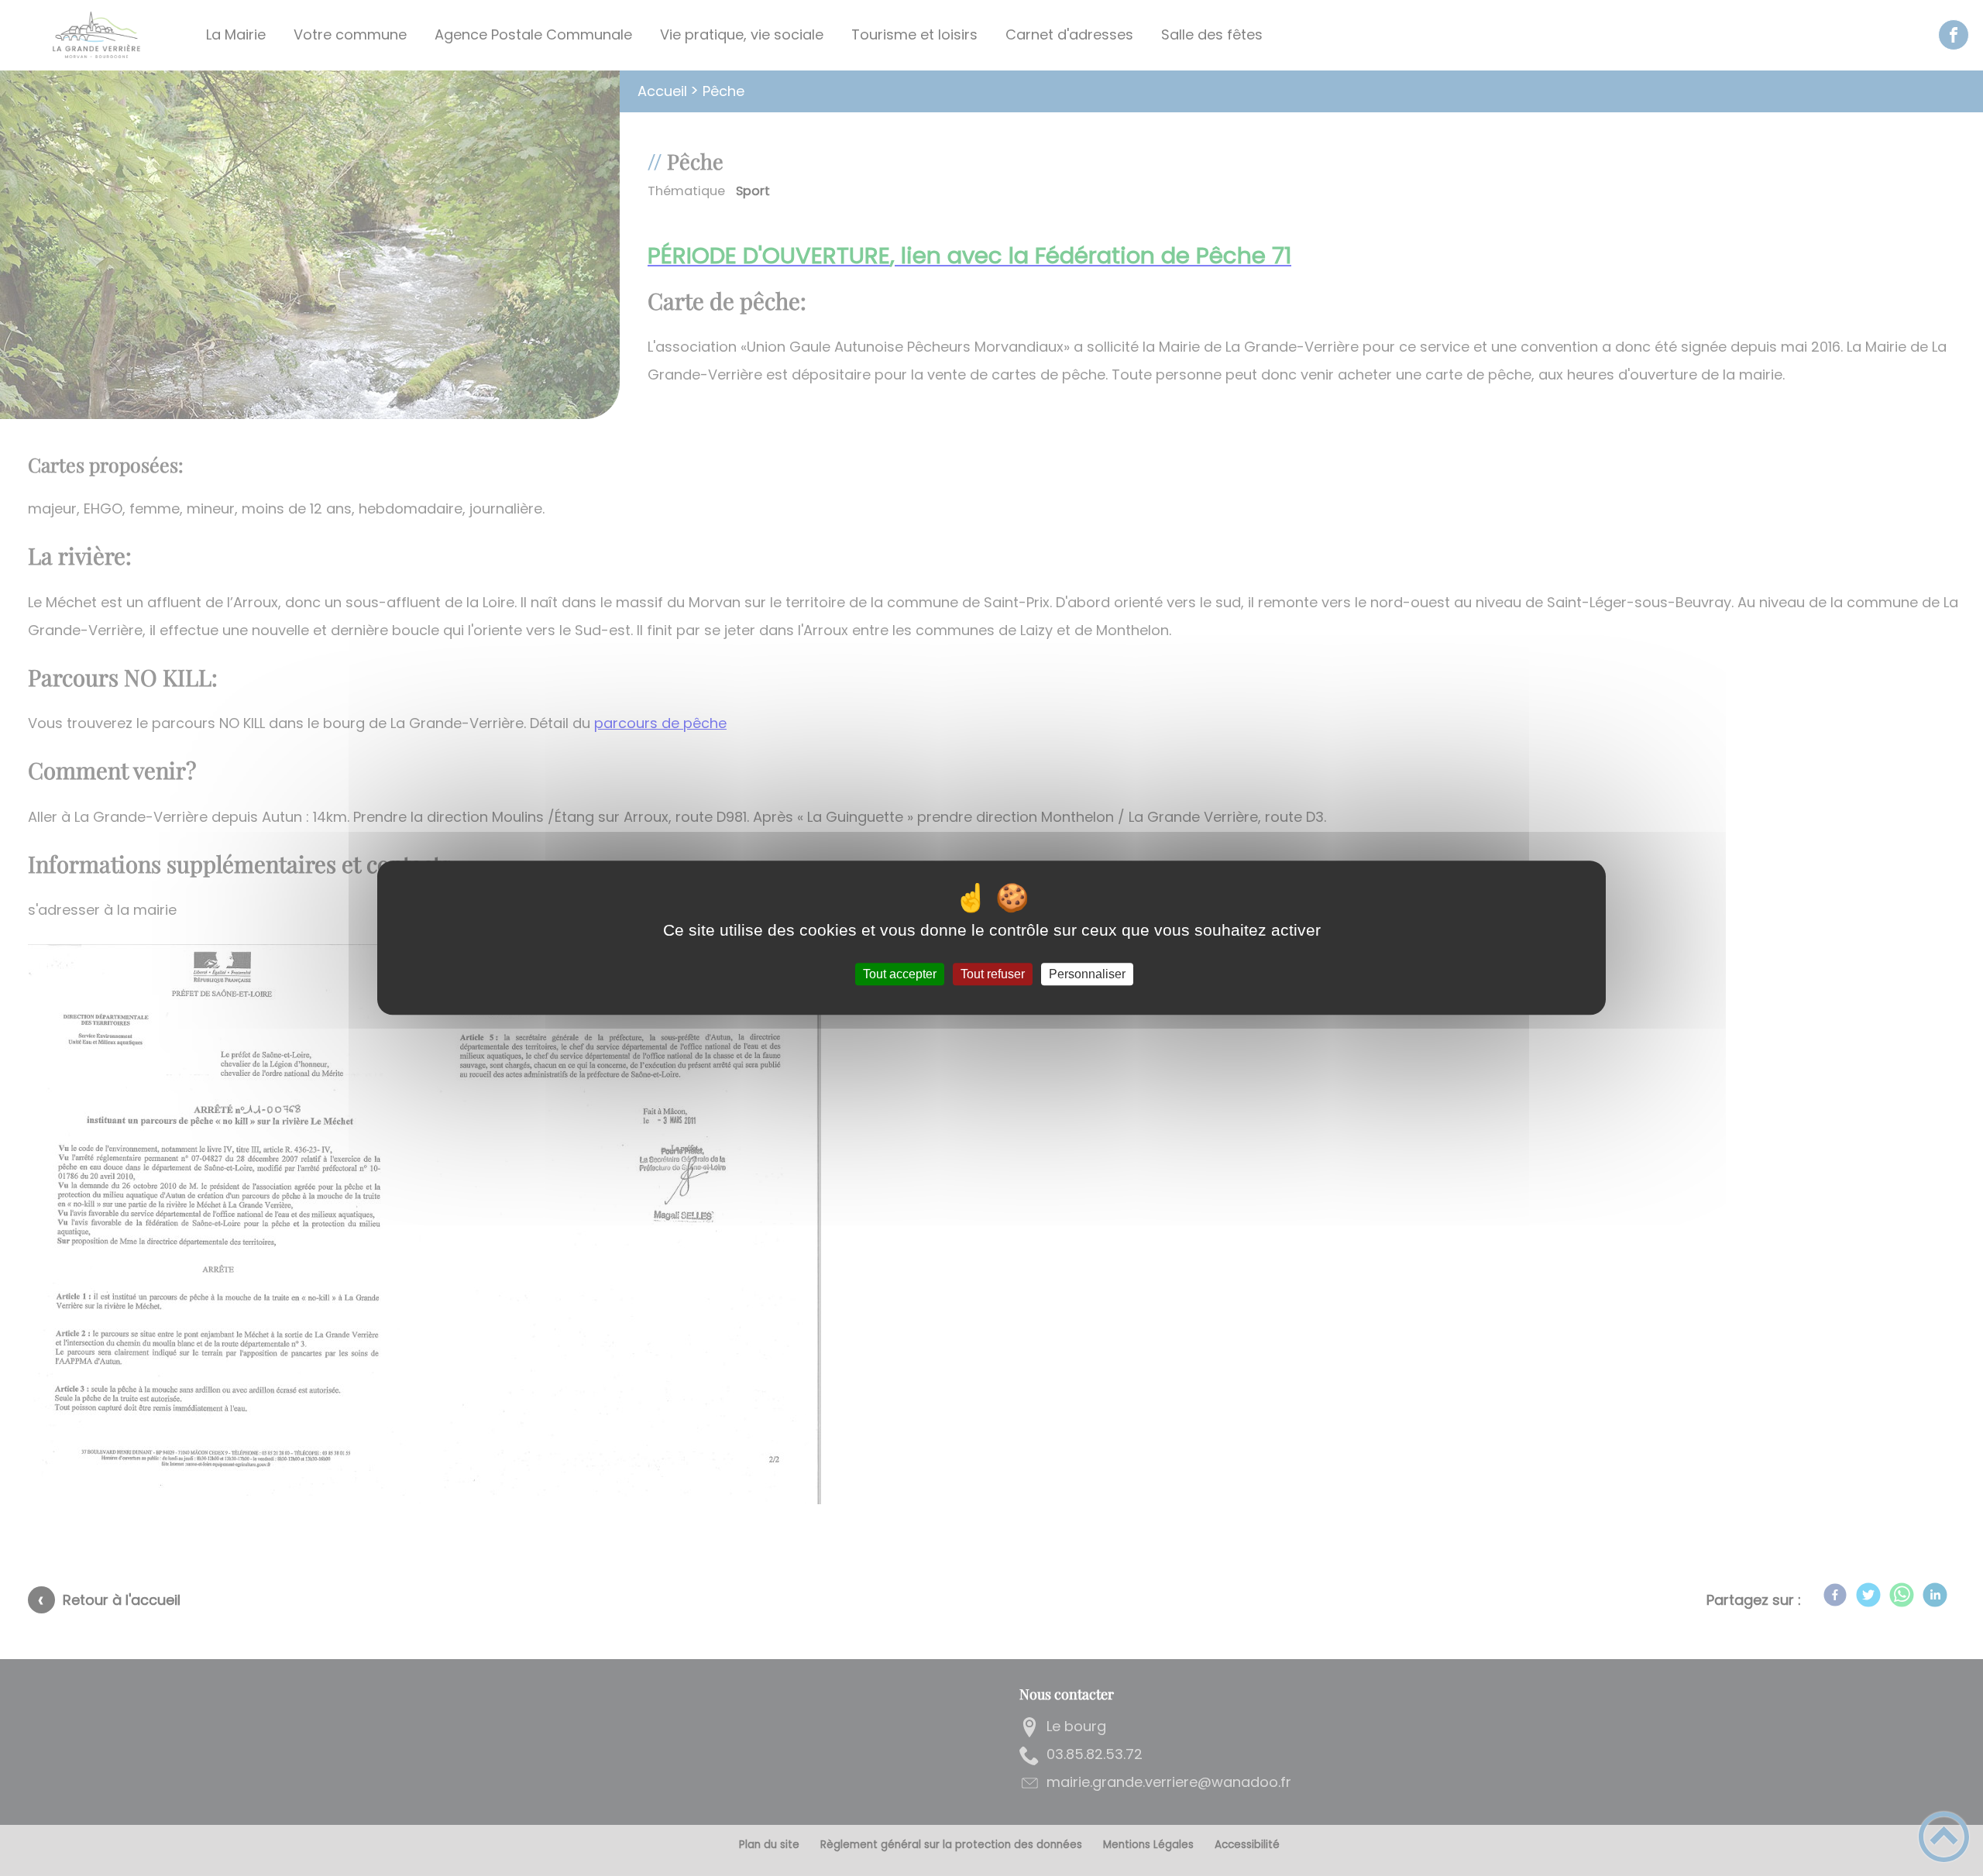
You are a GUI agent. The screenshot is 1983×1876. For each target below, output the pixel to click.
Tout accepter (900, 974)
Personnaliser (1087, 974)
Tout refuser (993, 974)
